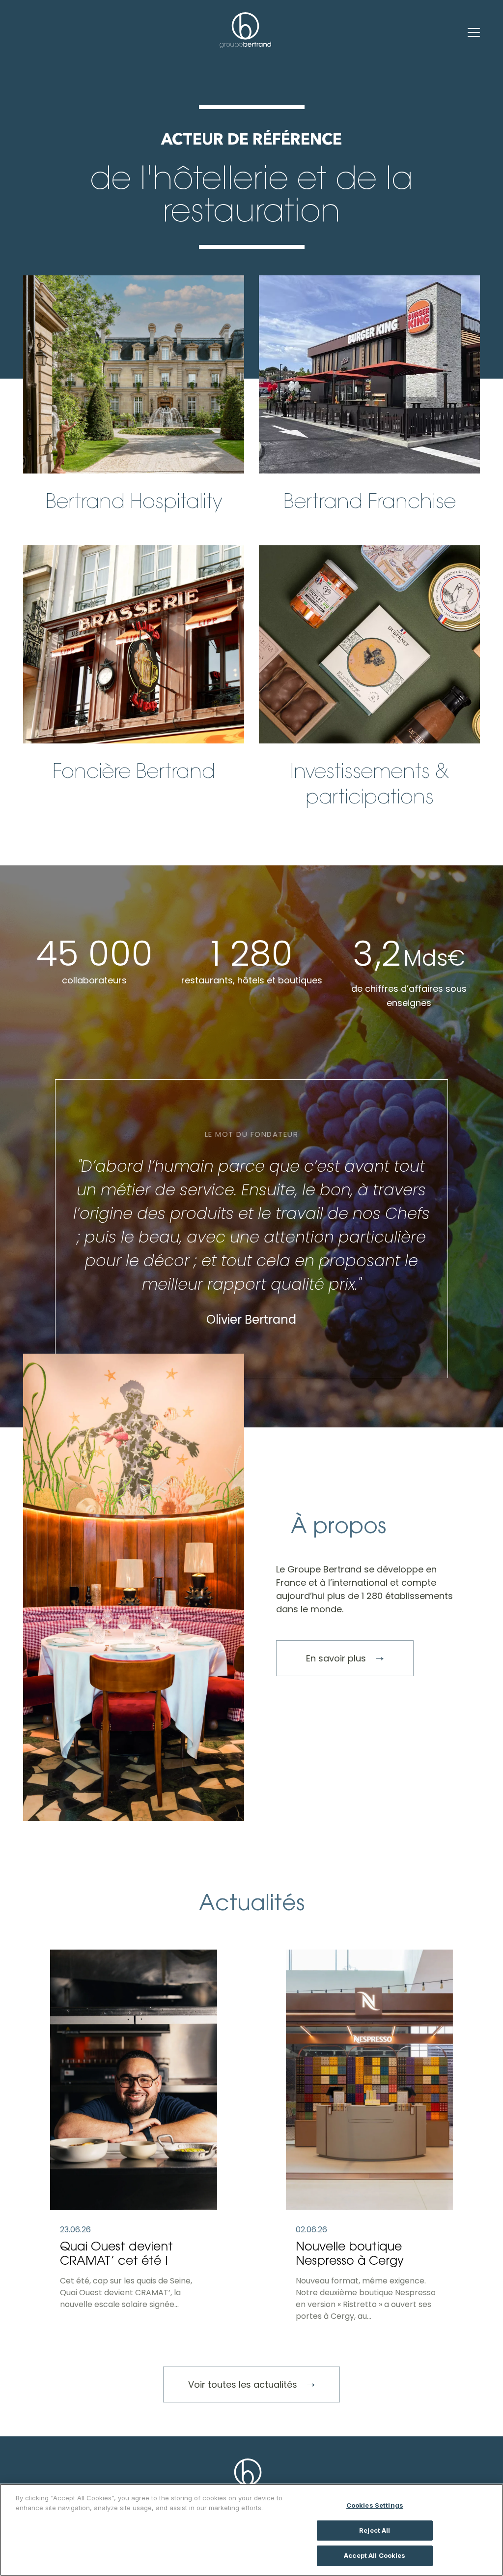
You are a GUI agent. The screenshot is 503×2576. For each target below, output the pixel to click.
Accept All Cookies (375, 2555)
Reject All (375, 2530)
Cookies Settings (375, 2505)
